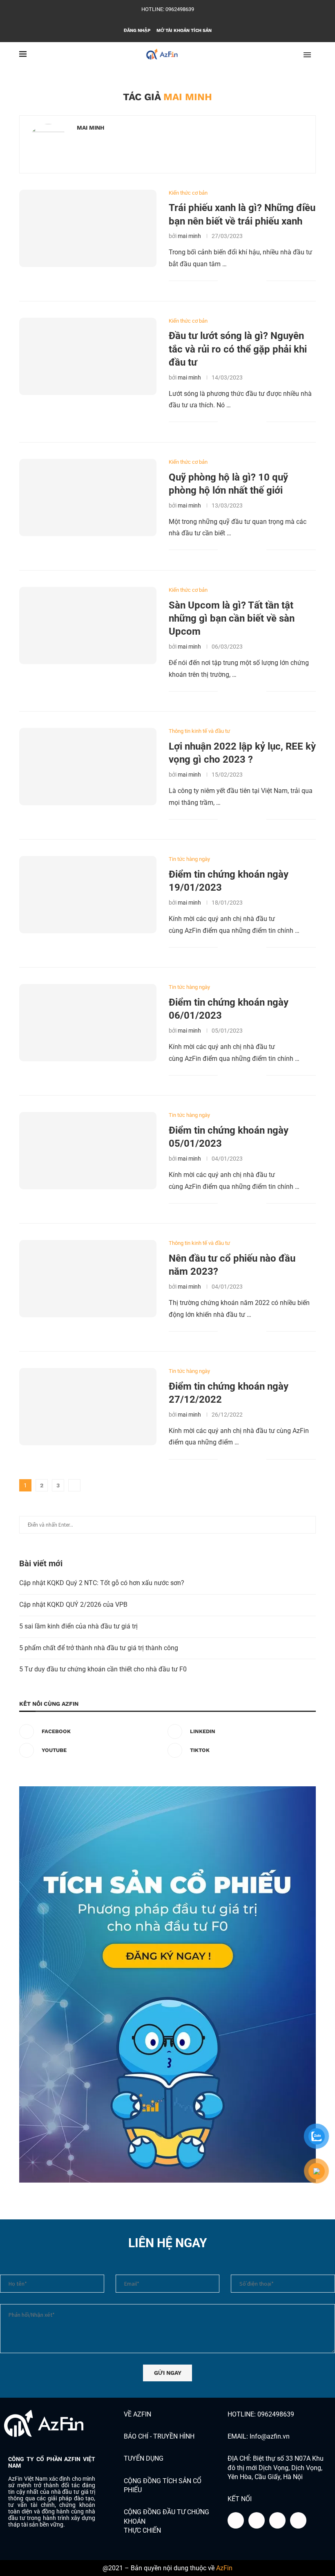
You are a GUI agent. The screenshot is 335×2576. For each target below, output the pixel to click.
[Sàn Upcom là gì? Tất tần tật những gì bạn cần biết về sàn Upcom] (88, 625)
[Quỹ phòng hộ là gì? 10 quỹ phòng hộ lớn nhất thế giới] (88, 497)
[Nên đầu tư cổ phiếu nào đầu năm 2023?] (88, 1279)
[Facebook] (151, 19)
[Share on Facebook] (234, 281)
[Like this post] (224, 281)
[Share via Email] (260, 281)
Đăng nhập (137, 30)
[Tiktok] (184, 19)
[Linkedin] (162, 19)
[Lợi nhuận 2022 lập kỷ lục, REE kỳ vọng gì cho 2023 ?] (88, 767)
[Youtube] (173, 19)
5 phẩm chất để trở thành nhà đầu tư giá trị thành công (99, 1648)
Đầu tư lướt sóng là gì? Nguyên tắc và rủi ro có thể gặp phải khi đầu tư (238, 349)
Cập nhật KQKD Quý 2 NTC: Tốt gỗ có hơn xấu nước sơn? (102, 1583)
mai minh (90, 128)
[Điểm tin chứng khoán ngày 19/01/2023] (88, 895)
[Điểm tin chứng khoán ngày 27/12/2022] (88, 1407)
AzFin (224, 2568)
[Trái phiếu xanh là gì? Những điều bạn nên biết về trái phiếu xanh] (88, 228)
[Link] (298, 2520)
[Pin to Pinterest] (251, 281)
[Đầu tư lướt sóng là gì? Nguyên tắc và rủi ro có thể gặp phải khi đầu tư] (88, 356)
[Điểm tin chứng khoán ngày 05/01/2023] (88, 1151)
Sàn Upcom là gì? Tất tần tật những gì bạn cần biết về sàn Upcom (232, 619)
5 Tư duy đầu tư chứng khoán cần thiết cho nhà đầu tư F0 (103, 1669)
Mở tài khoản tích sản (184, 30)
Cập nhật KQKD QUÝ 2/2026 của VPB (73, 1605)
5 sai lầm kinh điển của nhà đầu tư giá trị (78, 1626)
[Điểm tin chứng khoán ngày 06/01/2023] (88, 1023)
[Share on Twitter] (243, 281)
